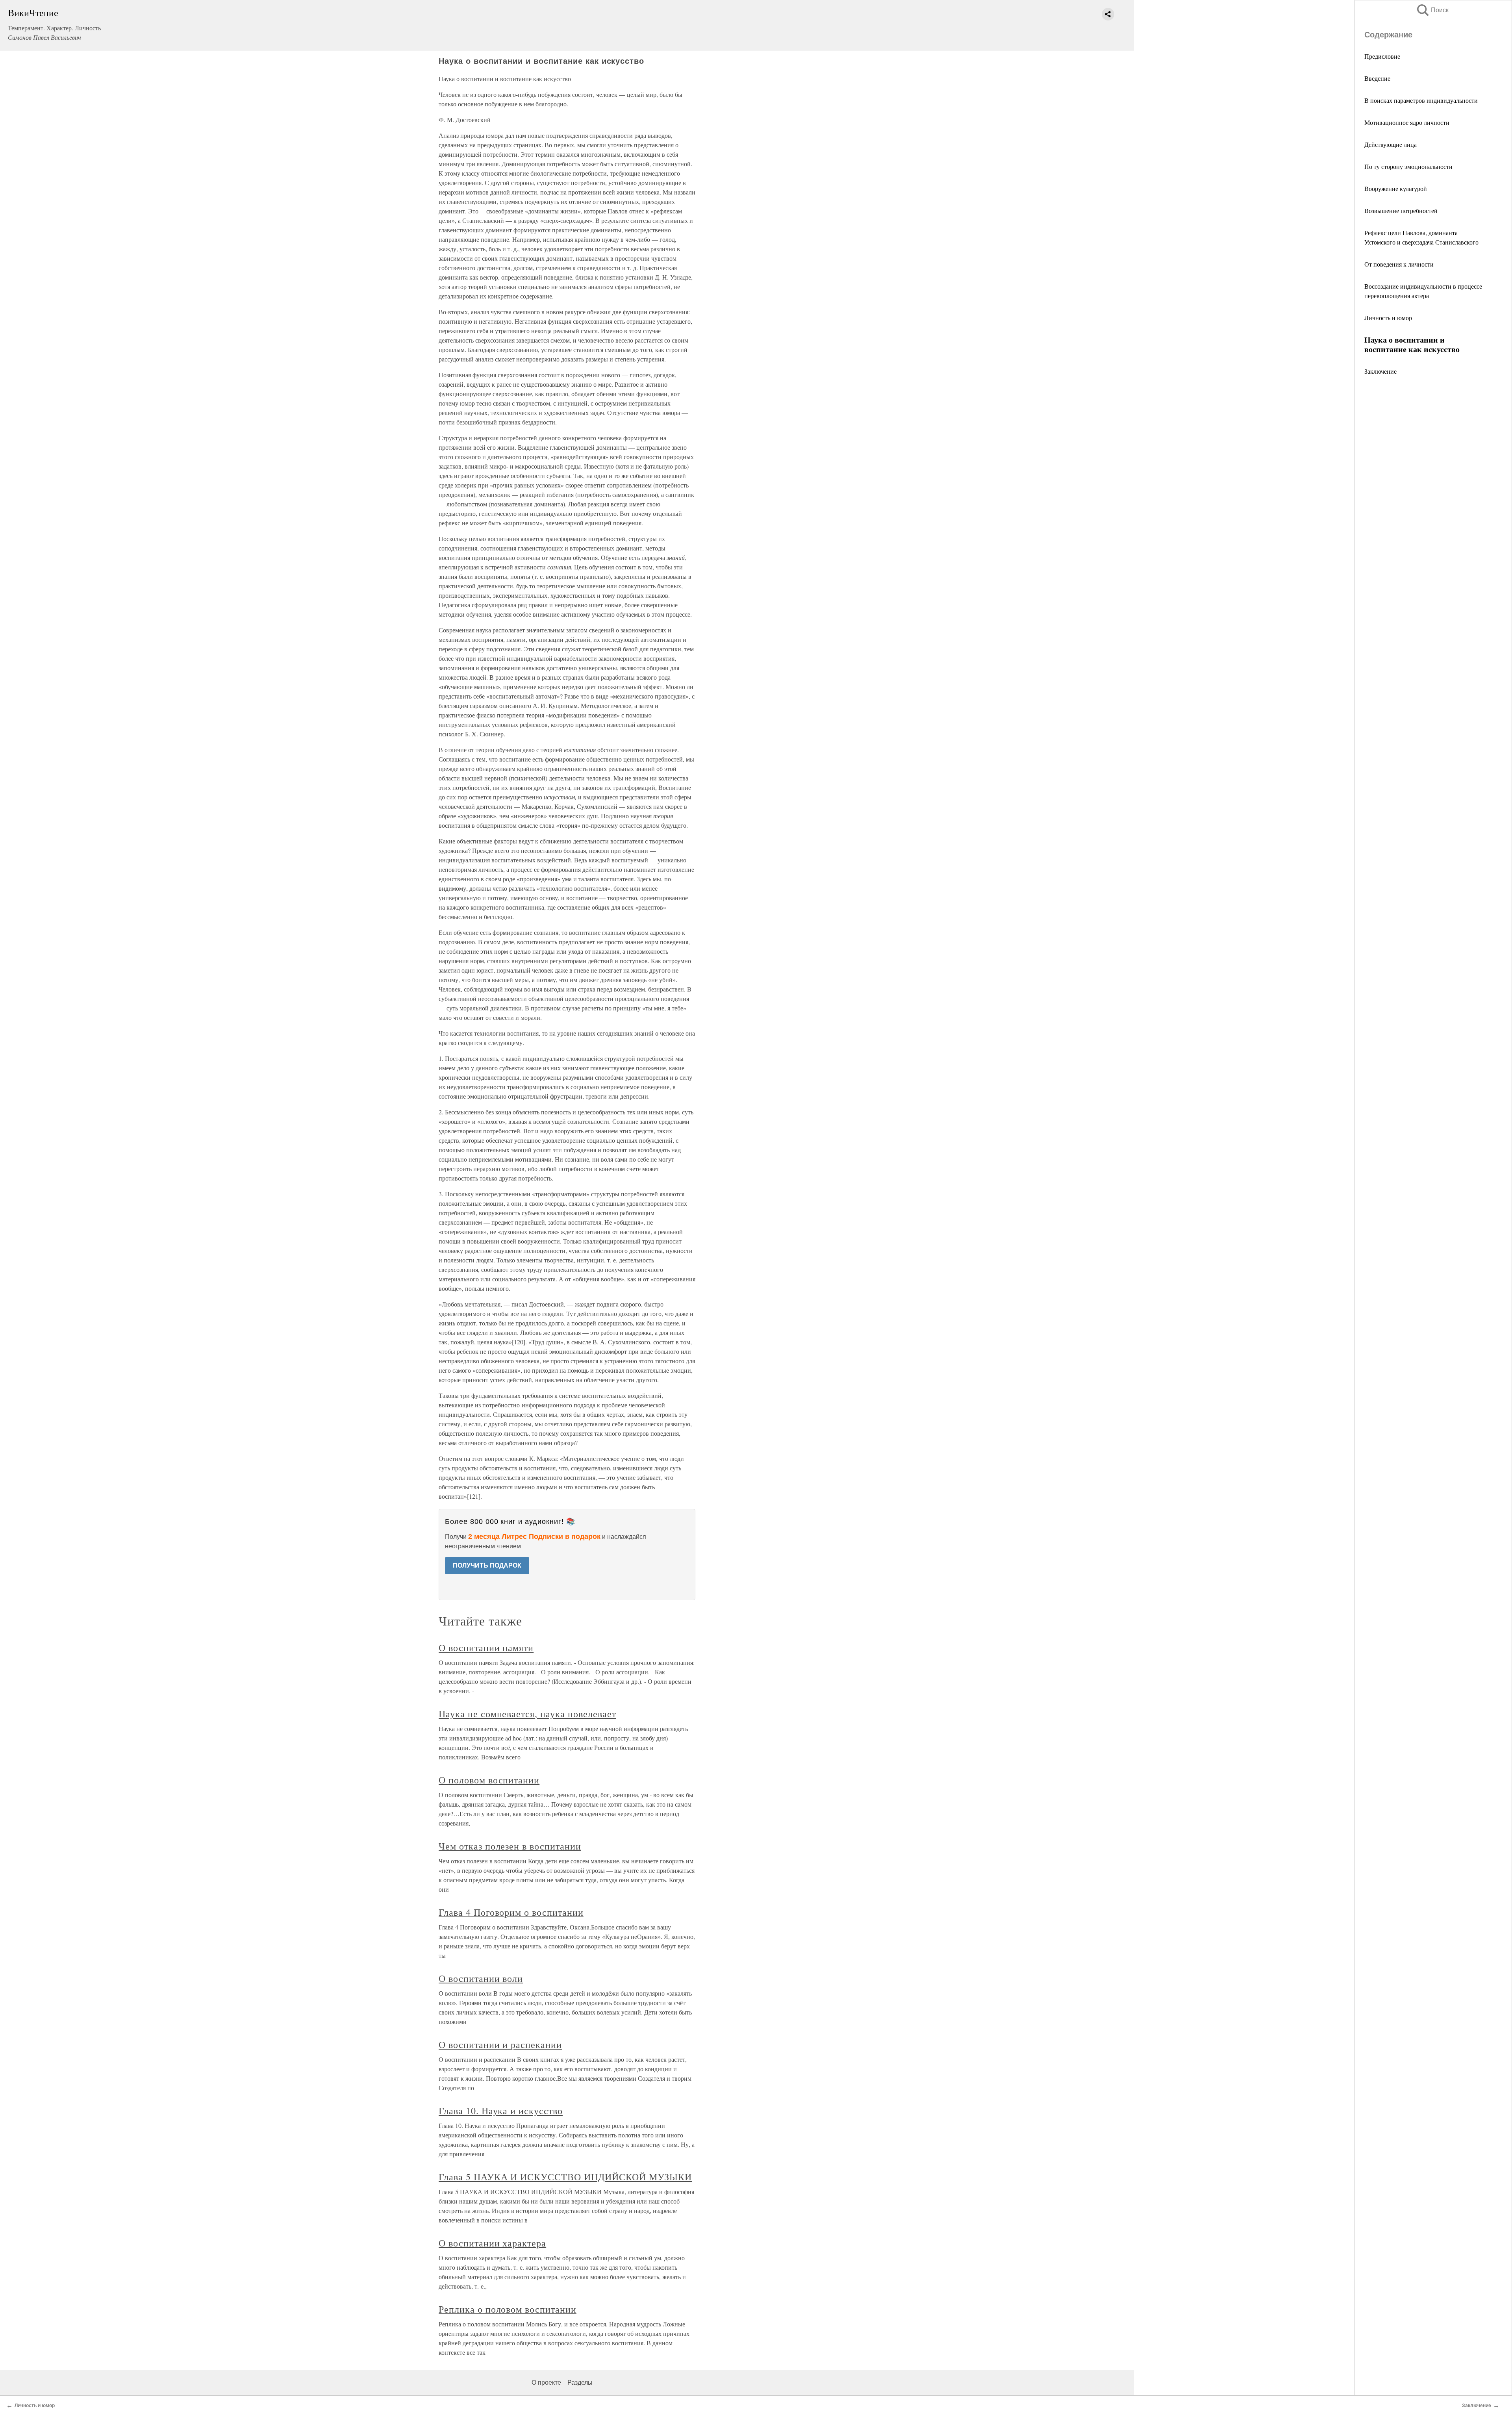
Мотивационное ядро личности (1407, 122)
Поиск (1432, 10)
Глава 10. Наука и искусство (501, 2111)
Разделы (580, 2383)
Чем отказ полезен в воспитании (510, 1846)
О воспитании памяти (486, 1648)
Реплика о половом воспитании (508, 2309)
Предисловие (1382, 56)
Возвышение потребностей (1401, 210)
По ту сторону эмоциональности (1408, 166)
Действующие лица (1391, 144)
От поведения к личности (1399, 264)
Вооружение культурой (1396, 188)
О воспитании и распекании (500, 2044)
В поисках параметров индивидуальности (1421, 100)
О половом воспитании (489, 1780)
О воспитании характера (492, 2243)
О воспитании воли (481, 1978)
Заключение (1380, 371)
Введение (1377, 78)
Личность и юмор (1388, 318)
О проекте (546, 2383)
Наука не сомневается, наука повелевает (527, 1714)
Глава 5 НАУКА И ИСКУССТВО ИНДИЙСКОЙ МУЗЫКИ (565, 2177)
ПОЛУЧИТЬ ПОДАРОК (487, 1565)
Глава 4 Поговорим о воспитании (511, 1912)
